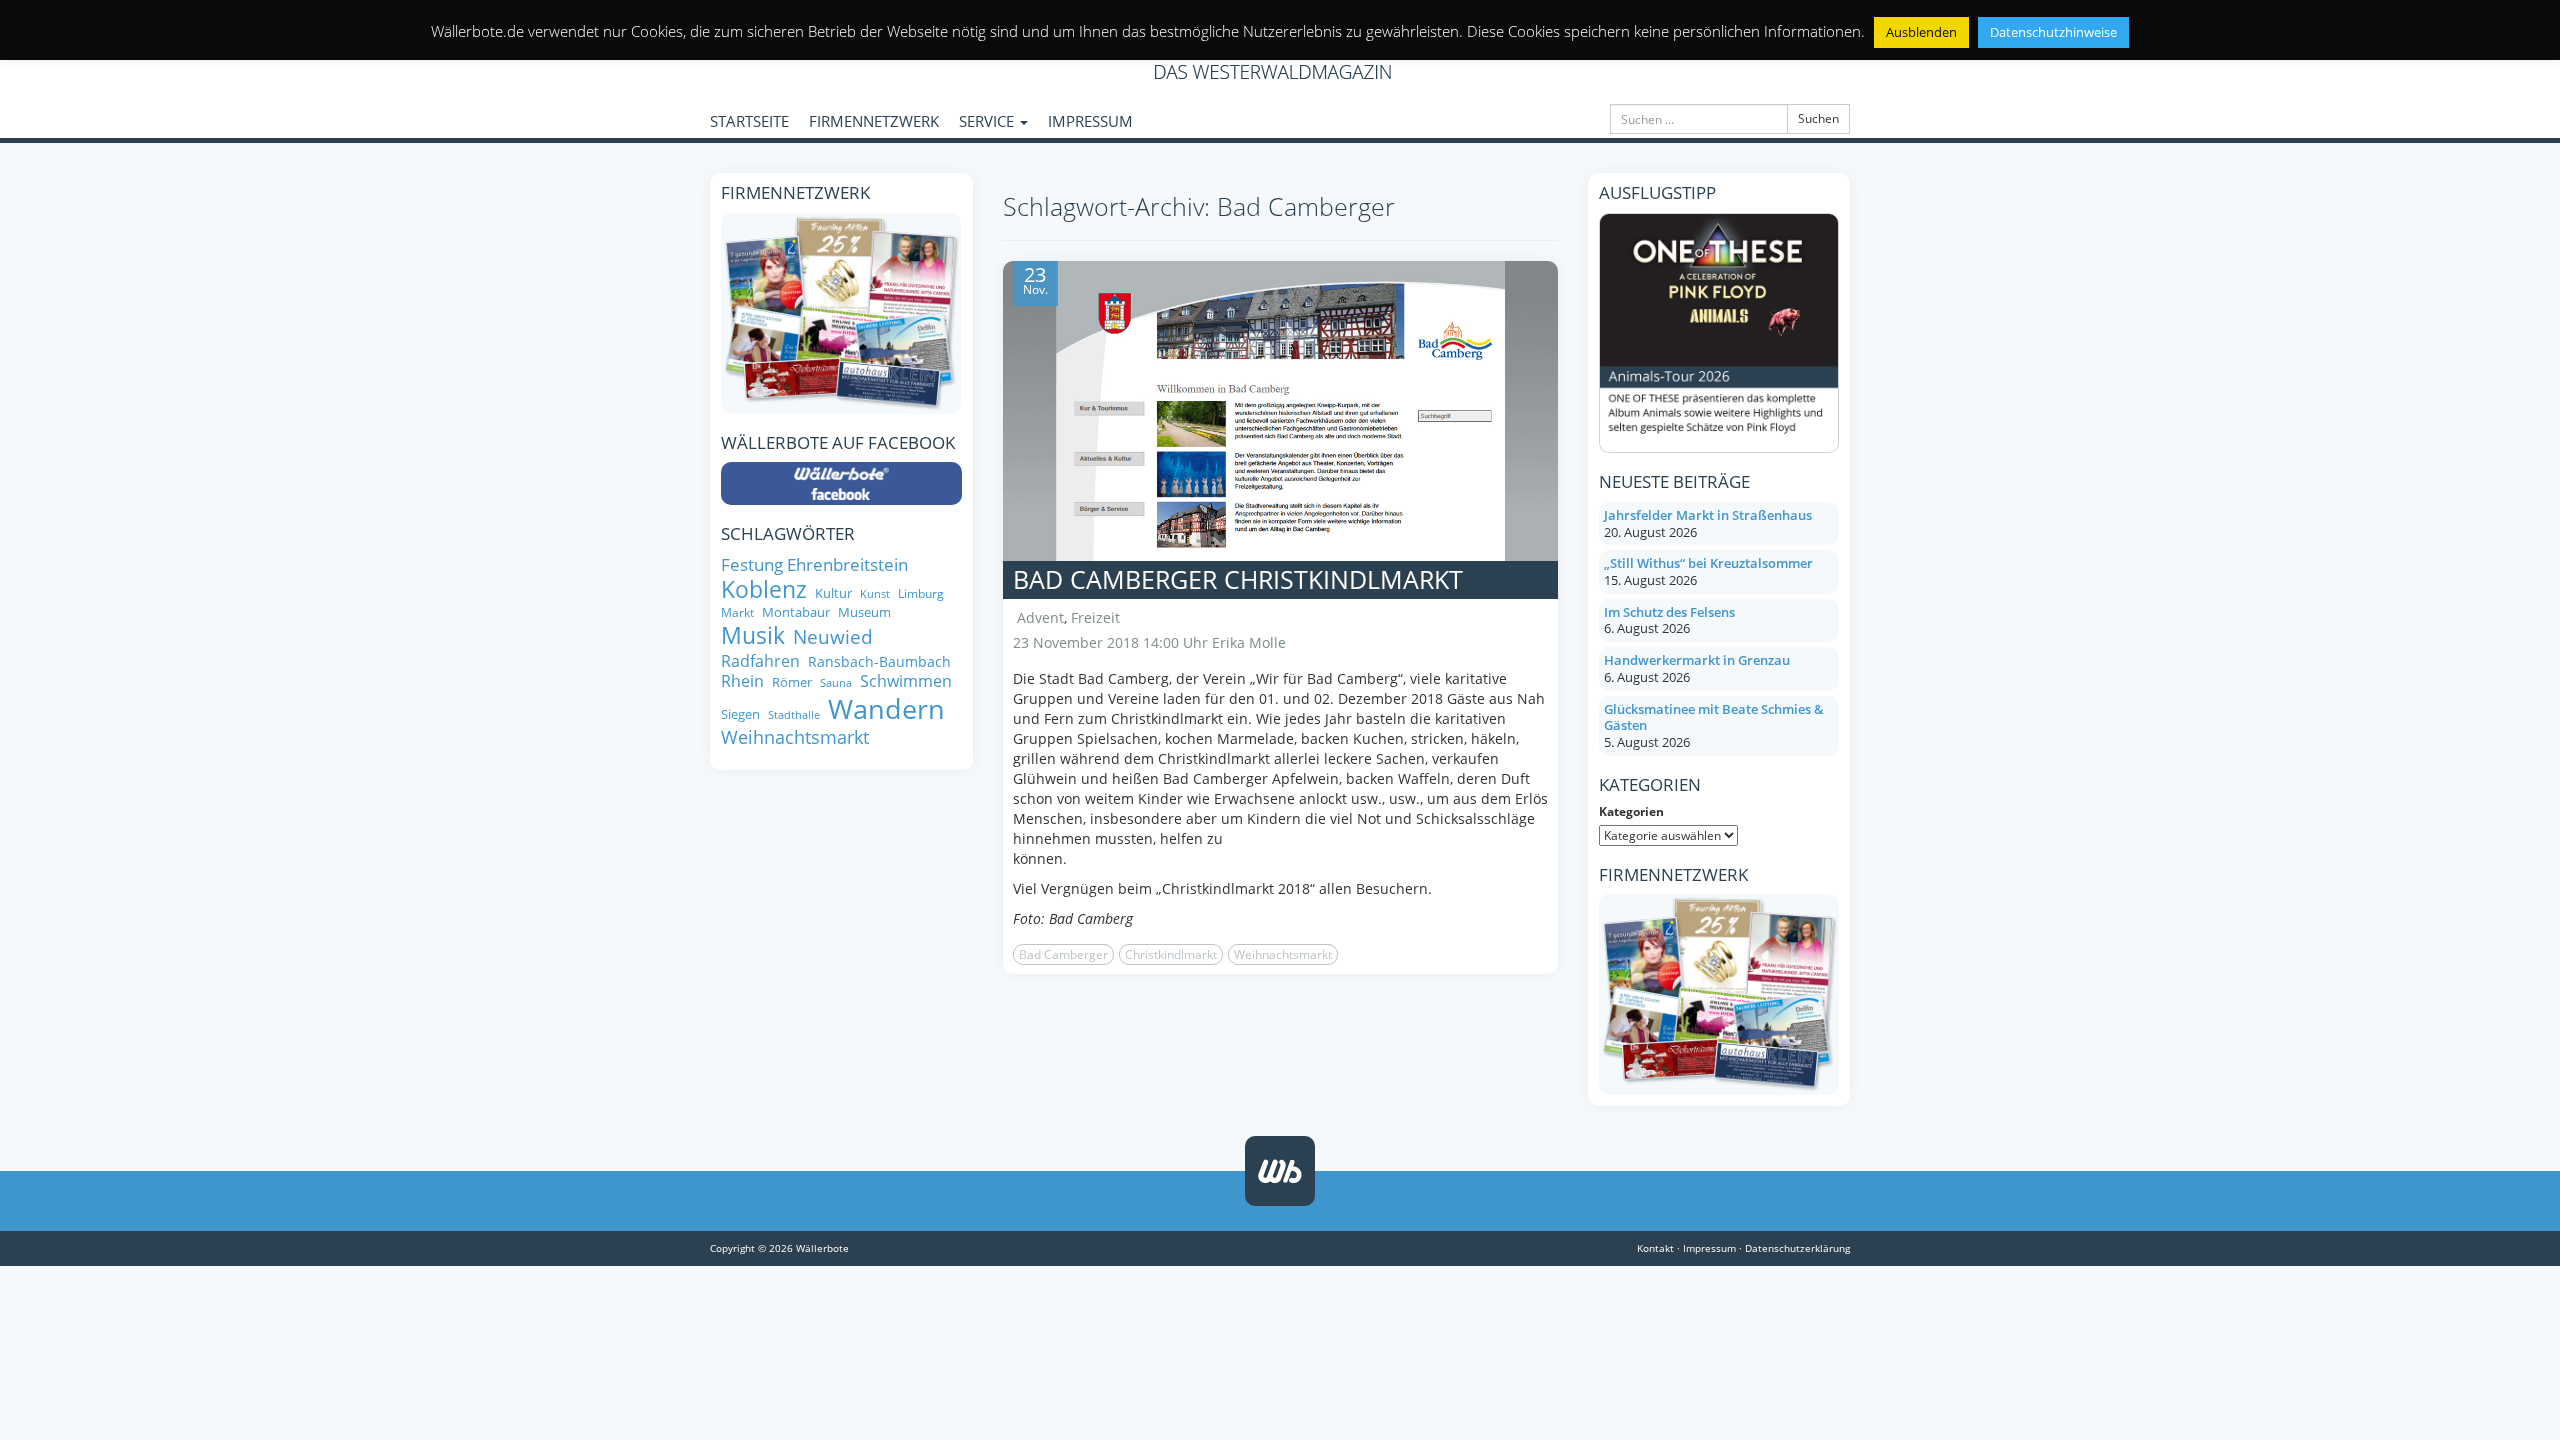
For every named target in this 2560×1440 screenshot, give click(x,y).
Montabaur (796, 612)
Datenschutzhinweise (2053, 32)
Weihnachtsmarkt (1283, 954)
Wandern (886, 709)
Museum (864, 612)
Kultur (833, 593)
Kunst (875, 594)
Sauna (836, 683)
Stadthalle (794, 715)
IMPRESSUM (1090, 121)
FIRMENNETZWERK (874, 121)
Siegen (740, 714)
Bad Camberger (1063, 954)
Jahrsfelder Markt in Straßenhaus (1708, 515)
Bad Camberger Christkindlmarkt (1238, 579)
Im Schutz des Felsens (1669, 612)
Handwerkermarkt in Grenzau (1697, 660)
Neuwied (833, 637)
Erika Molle (1249, 642)
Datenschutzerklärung (1797, 1248)
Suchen (1818, 118)
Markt (737, 612)
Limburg (921, 593)
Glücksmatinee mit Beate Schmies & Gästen (1714, 717)
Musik (753, 636)
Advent (1040, 617)
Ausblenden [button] (1921, 32)
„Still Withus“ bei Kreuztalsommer (1708, 563)
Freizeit (1095, 617)
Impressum (1709, 1248)
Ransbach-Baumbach (879, 662)
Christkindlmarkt (1171, 954)
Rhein (742, 681)
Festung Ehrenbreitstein (814, 564)
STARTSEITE (749, 121)
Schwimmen (906, 681)
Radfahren (760, 661)
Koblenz (764, 589)
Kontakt (1655, 1248)
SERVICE (988, 121)
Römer (792, 682)
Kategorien (1631, 811)
